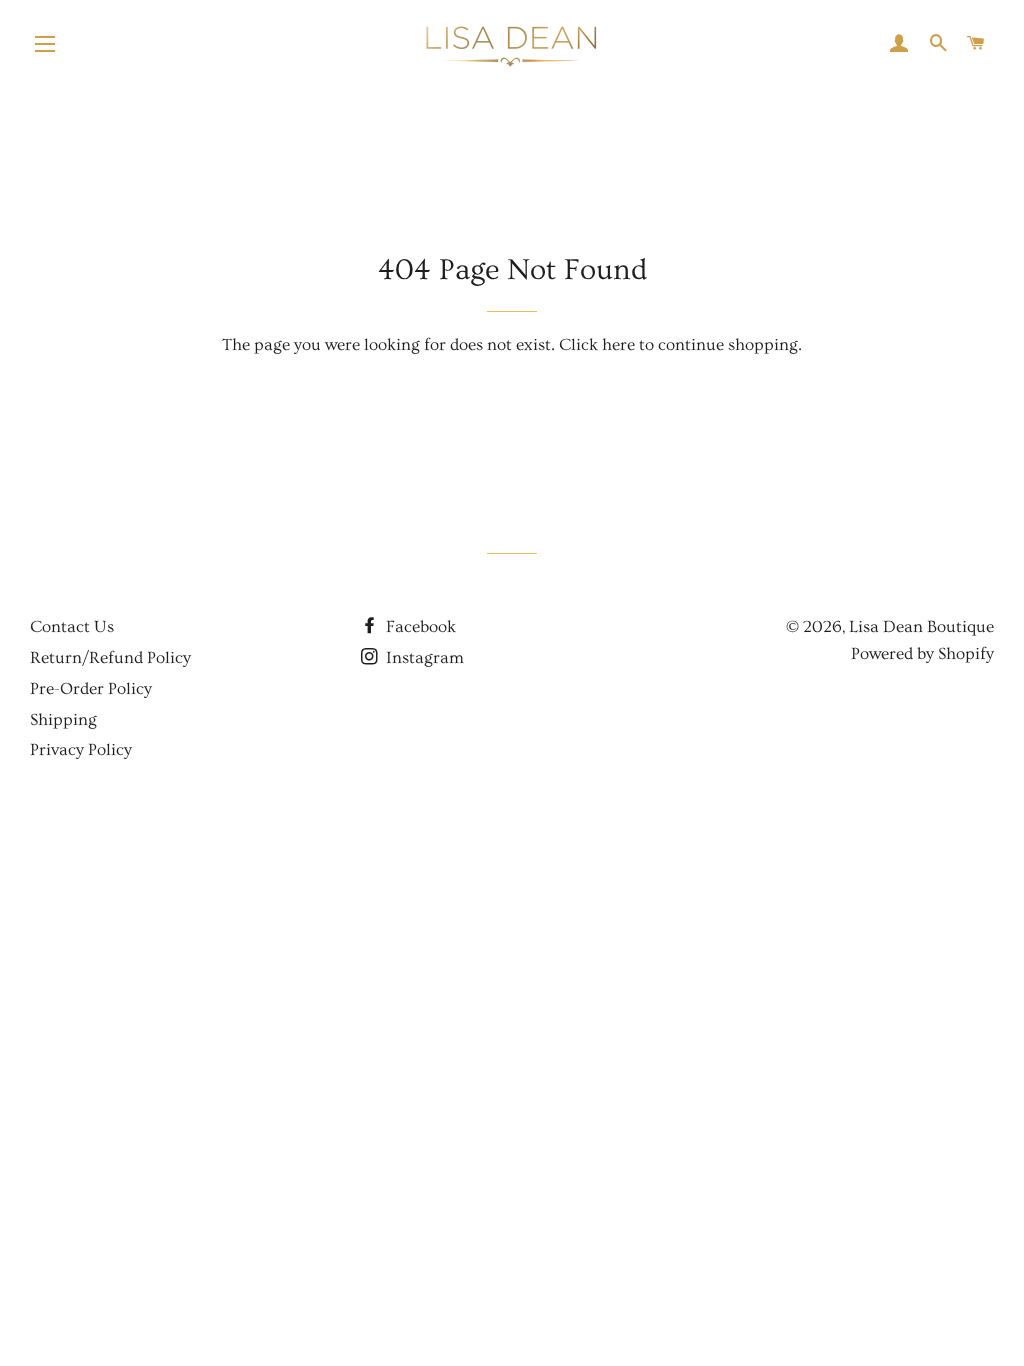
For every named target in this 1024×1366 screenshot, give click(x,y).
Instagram (423, 657)
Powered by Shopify (922, 653)
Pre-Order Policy (91, 688)
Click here (597, 344)
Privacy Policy (81, 749)
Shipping (63, 719)
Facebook (419, 626)
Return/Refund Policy (110, 657)
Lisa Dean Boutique (921, 626)
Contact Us (72, 626)
